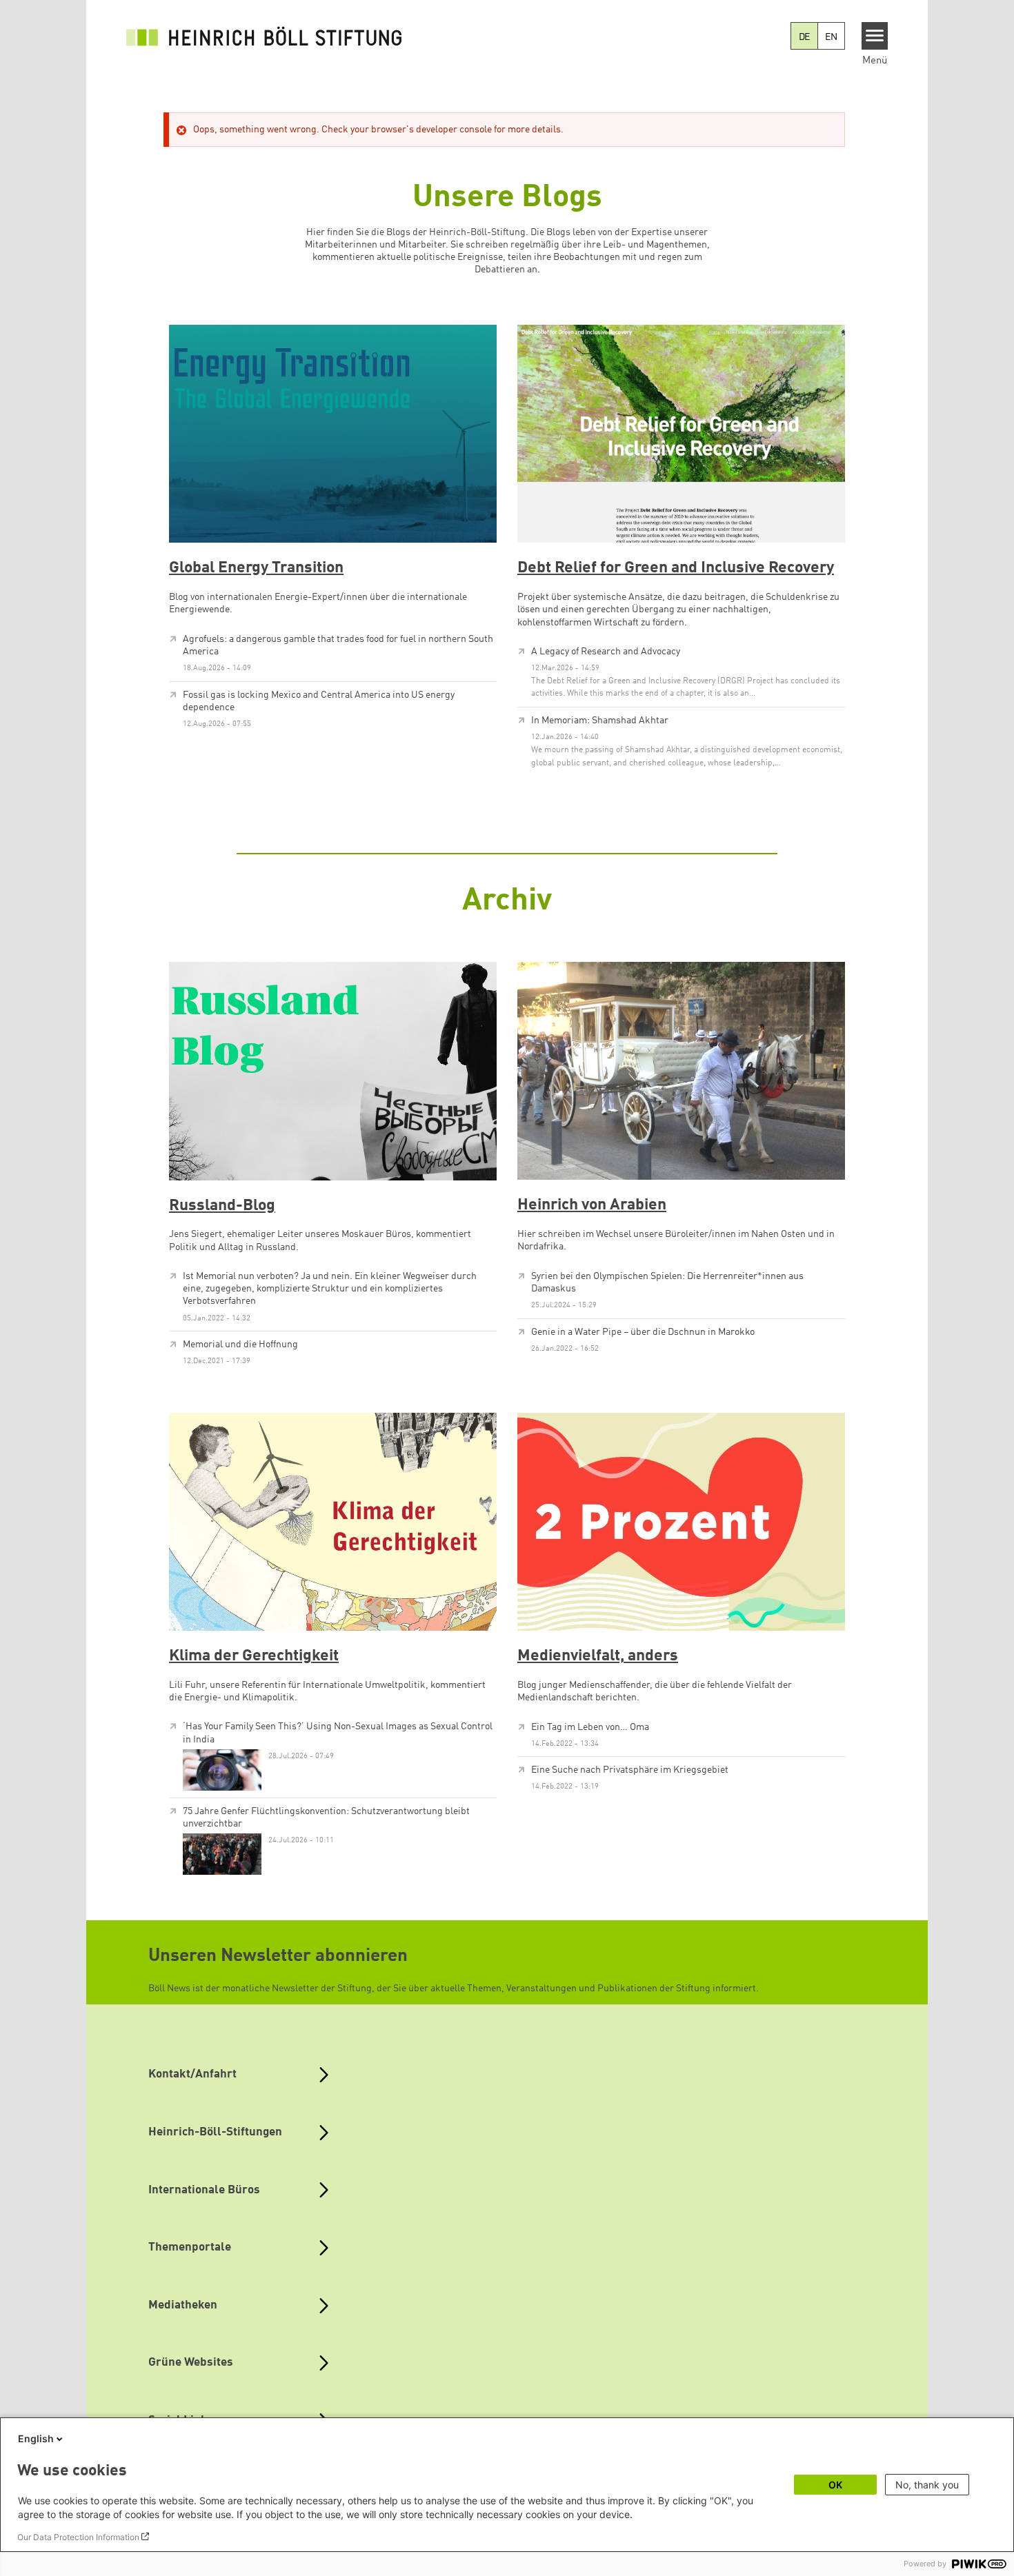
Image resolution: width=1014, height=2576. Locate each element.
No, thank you (927, 2485)
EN (831, 37)
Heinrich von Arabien (592, 1205)
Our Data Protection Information (78, 2537)
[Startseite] (264, 36)
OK (835, 2485)
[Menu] (875, 36)
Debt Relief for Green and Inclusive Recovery (676, 568)
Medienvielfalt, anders (598, 1656)
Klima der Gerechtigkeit (254, 1656)
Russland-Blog (222, 1206)
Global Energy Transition (256, 568)
